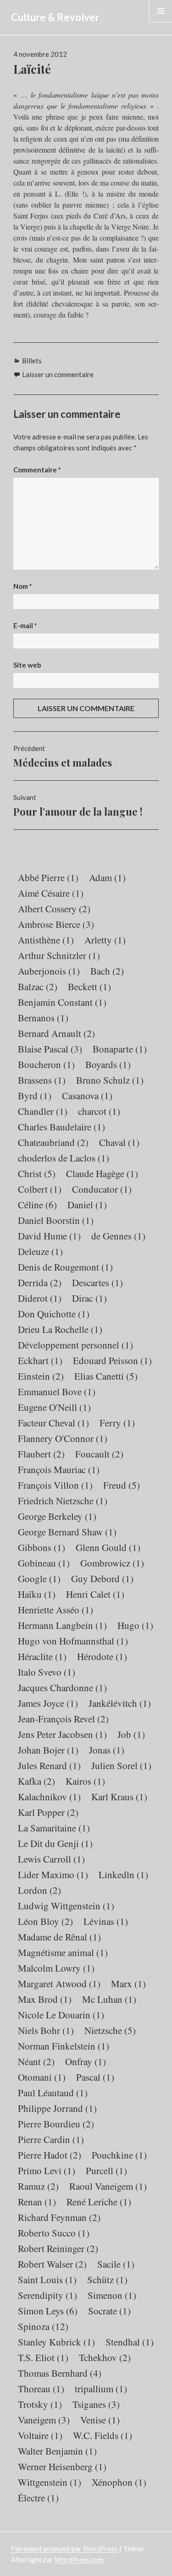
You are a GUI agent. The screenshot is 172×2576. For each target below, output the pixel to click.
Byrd (35, 1096)
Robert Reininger (58, 2248)
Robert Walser (52, 2264)
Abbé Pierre (48, 877)
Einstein (41, 1376)
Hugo (135, 1625)
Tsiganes (96, 2404)
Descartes (97, 1283)
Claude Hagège (102, 1173)
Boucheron (46, 1064)
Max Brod (45, 1999)
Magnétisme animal (63, 1952)
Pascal (95, 2077)
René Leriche (99, 2202)
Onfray (86, 2061)
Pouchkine (119, 2155)
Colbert (40, 1189)
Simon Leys (48, 2311)
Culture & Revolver (55, 17)
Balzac (38, 987)
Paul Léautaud (53, 2093)
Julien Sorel (121, 1765)
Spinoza (43, 2326)
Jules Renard (49, 1765)
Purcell (106, 2170)
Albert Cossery (54, 909)
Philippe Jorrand (57, 2108)
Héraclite (42, 1656)
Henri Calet (95, 1594)
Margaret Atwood (59, 1984)
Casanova (87, 1096)
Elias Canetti (106, 1376)
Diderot (40, 1298)
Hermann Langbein (62, 1625)
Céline (37, 1205)
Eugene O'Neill (54, 1407)
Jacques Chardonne (62, 1688)
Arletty (105, 940)
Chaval (119, 1142)
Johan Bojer (48, 1750)
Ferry (117, 1423)
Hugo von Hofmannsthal (73, 1641)
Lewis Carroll (51, 1859)
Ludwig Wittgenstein (66, 1906)
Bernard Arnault (56, 1033)
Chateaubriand (53, 1142)
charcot (99, 1111)
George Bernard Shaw (67, 1532)
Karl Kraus (119, 1797)
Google (39, 1578)
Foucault (99, 1454)
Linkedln (123, 1874)
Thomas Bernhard (60, 2373)
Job (131, 1734)
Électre (38, 2498)
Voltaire (40, 2435)
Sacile (116, 2264)
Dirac (89, 1298)
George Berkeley (57, 1516)
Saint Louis (47, 2280)
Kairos (85, 1781)
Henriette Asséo (55, 1610)
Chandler (43, 1111)
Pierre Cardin (51, 2139)
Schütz (107, 2280)
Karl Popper (48, 1812)
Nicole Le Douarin (61, 2015)
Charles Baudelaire (61, 1127)
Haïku (37, 1594)
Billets (32, 361)
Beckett (89, 987)
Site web (27, 665)
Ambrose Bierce (56, 924)
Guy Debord (102, 1578)
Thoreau (41, 2389)
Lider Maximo (53, 1874)
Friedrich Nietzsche (63, 1501)
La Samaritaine (54, 1828)
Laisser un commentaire (58, 374)
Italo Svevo (47, 1672)
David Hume (49, 1236)
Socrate (109, 2311)
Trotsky (40, 2404)
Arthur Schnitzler (59, 955)
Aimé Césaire (51, 893)
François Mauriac (59, 1469)
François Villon (55, 1485)
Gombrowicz (112, 1563)
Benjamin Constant (62, 1002)
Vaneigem (44, 2420)
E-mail (25, 625)
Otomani (42, 2077)
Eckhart (40, 1360)
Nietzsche (110, 2030)
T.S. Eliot (43, 2357)
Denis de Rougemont (65, 1267)
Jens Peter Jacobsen (62, 1734)
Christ (37, 1173)
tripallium (101, 2389)
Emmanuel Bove (57, 1392)
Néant (36, 2061)
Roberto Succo (54, 2233)
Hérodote (102, 1656)
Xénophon (119, 2482)
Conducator (102, 1189)
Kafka (36, 1781)
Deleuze (40, 1251)
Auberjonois (49, 971)
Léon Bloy (45, 1921)
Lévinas (106, 1921)
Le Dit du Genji (55, 1843)
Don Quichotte (54, 1314)
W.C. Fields (103, 2435)
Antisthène (46, 940)
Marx (128, 1984)
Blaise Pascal (50, 1049)
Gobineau (44, 1563)
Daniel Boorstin (56, 1220)
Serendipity (47, 2295)
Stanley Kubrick (56, 2342)
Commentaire (37, 470)
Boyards (108, 1064)
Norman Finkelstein (64, 2046)
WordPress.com (79, 2560)
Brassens (42, 1080)
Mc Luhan (109, 1999)
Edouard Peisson (112, 1360)
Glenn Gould (108, 1547)
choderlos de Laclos (64, 1158)
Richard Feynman (59, 2217)
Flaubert (41, 1454)
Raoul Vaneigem (108, 2186)
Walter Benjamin (57, 2451)
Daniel (87, 1205)
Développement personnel (75, 1345)
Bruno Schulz (110, 1080)
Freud (122, 1485)
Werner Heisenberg (62, 2466)
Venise (100, 2420)
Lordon (39, 1890)
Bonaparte (120, 1049)
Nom (23, 586)
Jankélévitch (120, 1703)
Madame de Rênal (59, 1937)
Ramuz (38, 2186)
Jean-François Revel (63, 1719)
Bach (107, 971)
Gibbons (42, 1547)
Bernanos (43, 1018)
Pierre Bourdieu (56, 2124)
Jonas (107, 1750)
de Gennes (118, 1236)
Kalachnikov (49, 1797)
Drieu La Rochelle (60, 1329)
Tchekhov (105, 2357)
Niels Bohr (46, 2030)
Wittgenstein (50, 2482)
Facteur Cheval (53, 1423)
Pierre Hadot (50, 2155)
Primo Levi (47, 2170)
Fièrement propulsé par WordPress (64, 2549)
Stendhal (130, 2342)
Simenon (112, 2295)
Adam (107, 877)
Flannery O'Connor (63, 1438)
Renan (37, 2202)
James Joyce (48, 1703)
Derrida (40, 1283)
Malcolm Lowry (56, 1968)
